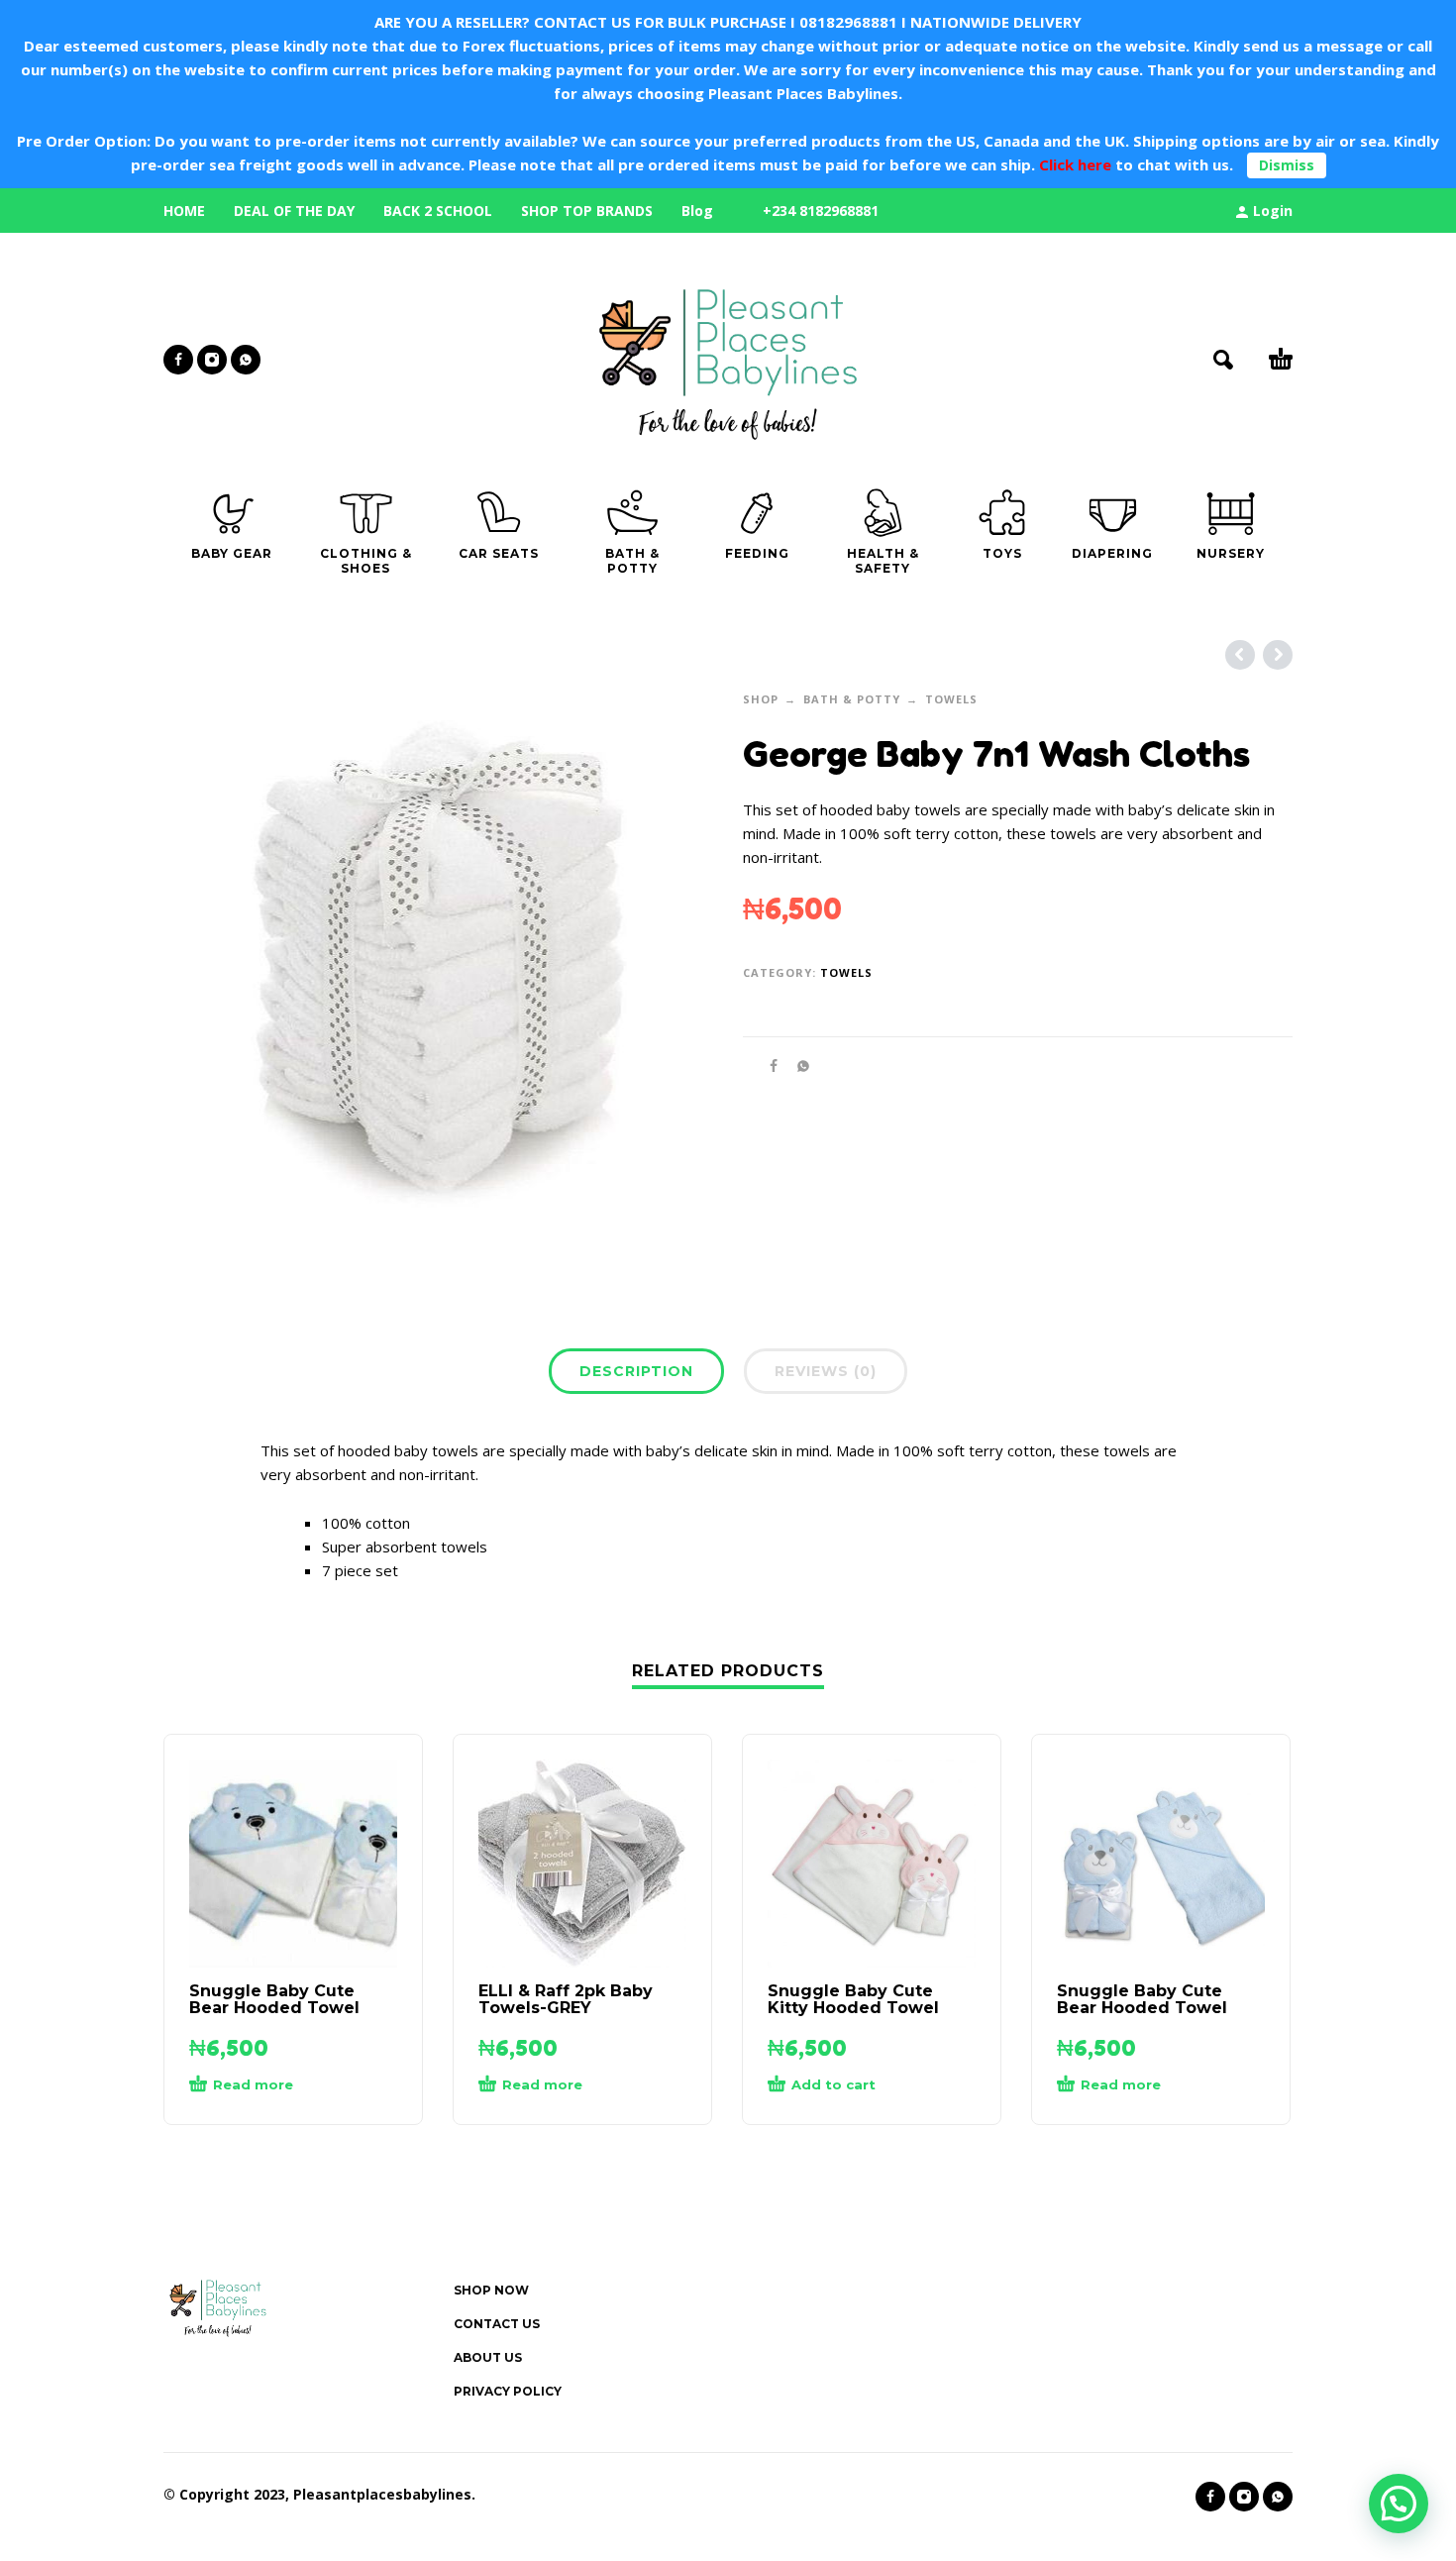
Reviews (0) (826, 1371)
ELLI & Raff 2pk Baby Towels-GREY (566, 1999)
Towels (951, 699)
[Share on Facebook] (768, 1066)
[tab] (636, 1375)
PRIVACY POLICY (508, 2391)
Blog (697, 211)
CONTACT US (497, 2324)
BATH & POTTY (852, 699)
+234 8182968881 (821, 211)
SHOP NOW (491, 2290)
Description (636, 1371)
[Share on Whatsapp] (797, 1066)
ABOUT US (488, 2357)
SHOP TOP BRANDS (587, 211)
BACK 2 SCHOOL (438, 211)
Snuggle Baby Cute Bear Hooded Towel (274, 1999)
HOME (184, 211)
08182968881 (848, 22)
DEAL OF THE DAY (294, 211)
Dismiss (1287, 165)
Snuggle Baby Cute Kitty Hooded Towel (853, 1999)
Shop (761, 699)
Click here (1073, 164)
